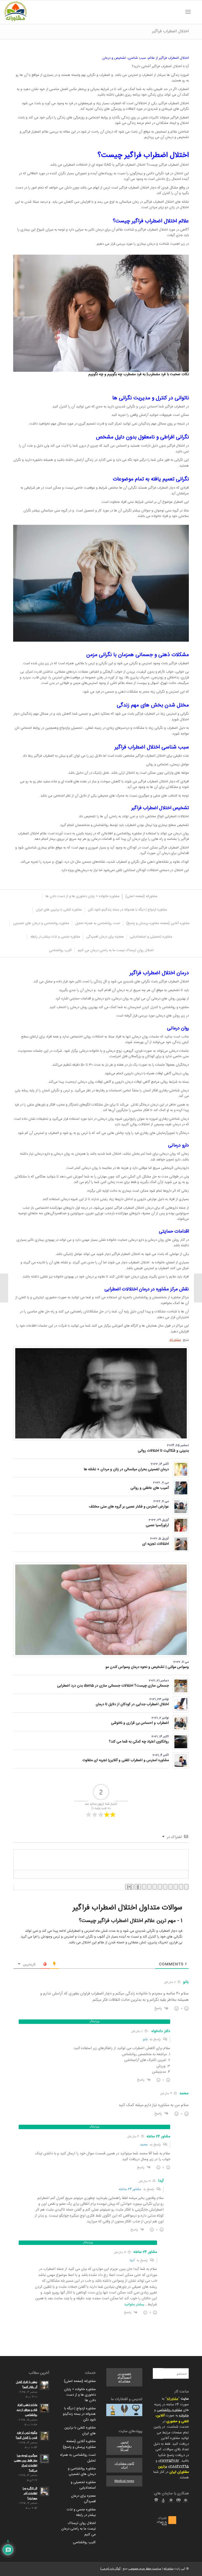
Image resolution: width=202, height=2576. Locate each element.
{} (138, 1887)
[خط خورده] (170, 1887)
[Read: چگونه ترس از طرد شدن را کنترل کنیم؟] (44, 2436)
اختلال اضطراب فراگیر (170, 31)
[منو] (189, 12)
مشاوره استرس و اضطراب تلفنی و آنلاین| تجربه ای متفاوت (126, 1760)
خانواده (184, 2416)
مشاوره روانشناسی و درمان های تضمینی (82, 2471)
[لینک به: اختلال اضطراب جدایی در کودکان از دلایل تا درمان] (181, 1705)
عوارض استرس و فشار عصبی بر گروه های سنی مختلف (129, 1507)
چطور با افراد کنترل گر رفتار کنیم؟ (27, 2385)
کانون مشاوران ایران (124, 2465)
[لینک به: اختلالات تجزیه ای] (181, 1544)
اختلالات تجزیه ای (156, 1544)
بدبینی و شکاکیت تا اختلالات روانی (163, 1451)
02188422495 (178, 2467)
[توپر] (186, 1887)
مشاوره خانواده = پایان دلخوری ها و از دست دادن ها (80, 2395)
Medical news (124, 2481)
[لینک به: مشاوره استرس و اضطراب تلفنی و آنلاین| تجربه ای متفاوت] (181, 1760)
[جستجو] (195, 12)
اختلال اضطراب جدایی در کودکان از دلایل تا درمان (132, 1704)
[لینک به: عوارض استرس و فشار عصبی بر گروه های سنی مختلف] (181, 1507)
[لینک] (144, 1887)
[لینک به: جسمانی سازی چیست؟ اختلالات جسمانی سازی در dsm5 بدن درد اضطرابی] (181, 1686)
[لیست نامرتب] (160, 1887)
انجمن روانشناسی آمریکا (124, 2446)
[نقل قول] (155, 1887)
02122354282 (169, 2461)
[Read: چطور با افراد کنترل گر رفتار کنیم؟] (44, 2385)
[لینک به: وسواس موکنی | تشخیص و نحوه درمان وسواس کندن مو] (101, 1610)
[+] (129, 1887)
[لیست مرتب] (165, 1887)
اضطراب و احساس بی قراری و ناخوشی (140, 1723)
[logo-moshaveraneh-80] (16, 12)
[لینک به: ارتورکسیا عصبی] (181, 1525)
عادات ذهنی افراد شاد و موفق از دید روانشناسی (27, 2410)
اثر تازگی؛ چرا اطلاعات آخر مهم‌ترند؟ (30, 2493)
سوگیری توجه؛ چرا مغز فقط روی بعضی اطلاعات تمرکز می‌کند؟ (26, 2463)
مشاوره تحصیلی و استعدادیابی (83, 2485)
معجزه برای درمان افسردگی (83, 2499)
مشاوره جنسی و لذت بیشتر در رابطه (81, 2512)
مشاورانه (175, 1340)
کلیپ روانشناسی (84, 2542)
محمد (144, 2145)
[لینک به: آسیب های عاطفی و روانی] (181, 1488)
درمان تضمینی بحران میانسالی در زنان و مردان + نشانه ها (126, 1469)
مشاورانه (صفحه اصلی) (80, 2381)
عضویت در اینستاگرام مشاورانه (124, 2377)
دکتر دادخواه (161, 2031)
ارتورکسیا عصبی (157, 1525)
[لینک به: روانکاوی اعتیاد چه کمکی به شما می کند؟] (181, 1742)
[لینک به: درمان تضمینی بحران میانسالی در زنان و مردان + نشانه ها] (181, 1469)
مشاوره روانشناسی (169, 2410)
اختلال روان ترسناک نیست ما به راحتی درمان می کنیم (79, 2529)
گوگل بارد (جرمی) (110, 2569)
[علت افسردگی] (198, 1288)
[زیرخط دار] (176, 1887)
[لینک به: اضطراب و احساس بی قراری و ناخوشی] (181, 1723)
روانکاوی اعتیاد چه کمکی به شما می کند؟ (139, 1742)
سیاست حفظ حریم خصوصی (145, 2569)
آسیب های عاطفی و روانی (150, 1488)
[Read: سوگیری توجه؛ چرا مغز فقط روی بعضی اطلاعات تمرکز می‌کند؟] (44, 2459)
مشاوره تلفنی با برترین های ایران (80, 2430)
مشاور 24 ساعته (130, 2189)
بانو (145, 2039)
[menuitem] (195, 12)
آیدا (132, 2260)
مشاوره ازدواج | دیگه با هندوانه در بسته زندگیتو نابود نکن (79, 2414)
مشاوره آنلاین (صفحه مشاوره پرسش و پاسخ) (79, 2444)
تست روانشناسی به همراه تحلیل (78, 2458)
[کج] (181, 1887)
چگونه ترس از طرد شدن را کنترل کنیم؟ (27, 2435)
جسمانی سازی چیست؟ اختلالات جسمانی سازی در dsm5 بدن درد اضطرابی (113, 1686)
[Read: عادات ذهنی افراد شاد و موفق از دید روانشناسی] (44, 2408)
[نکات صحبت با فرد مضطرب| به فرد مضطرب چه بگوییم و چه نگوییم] (101, 313)
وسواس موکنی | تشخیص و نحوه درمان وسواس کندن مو (147, 1667)
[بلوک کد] (149, 1887)
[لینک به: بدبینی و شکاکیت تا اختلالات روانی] (101, 1393)
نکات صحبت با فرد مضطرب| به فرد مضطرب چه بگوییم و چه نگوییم (139, 374)
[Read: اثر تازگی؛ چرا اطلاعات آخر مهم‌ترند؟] (44, 2491)
